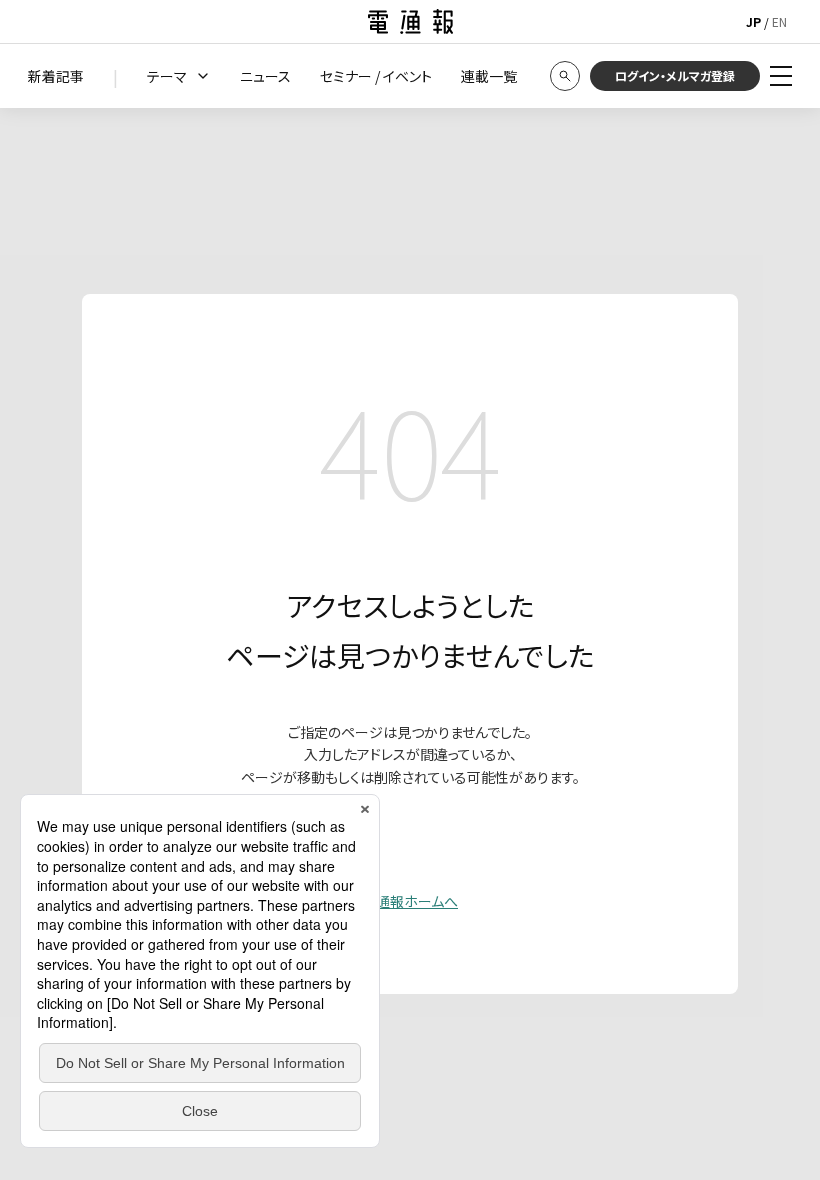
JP (753, 21)
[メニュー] (781, 76)
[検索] (565, 76)
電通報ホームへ (410, 901)
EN (779, 21)
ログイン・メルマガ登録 (675, 75)
